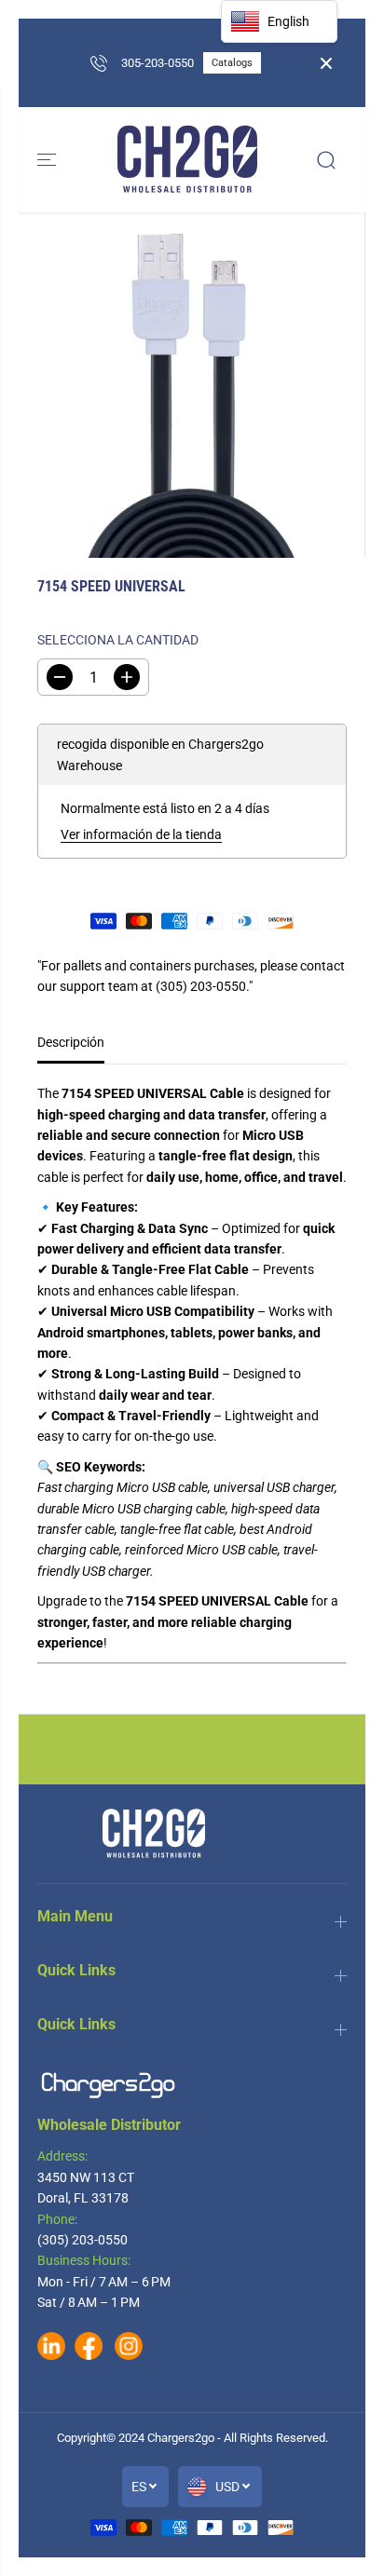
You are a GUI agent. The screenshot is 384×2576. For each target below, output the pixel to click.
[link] (192, 2085)
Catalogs (232, 63)
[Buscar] (326, 160)
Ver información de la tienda (141, 834)
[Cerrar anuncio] (326, 63)
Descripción (71, 1042)
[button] (48, 160)
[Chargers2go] (187, 160)
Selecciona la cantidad (118, 640)
